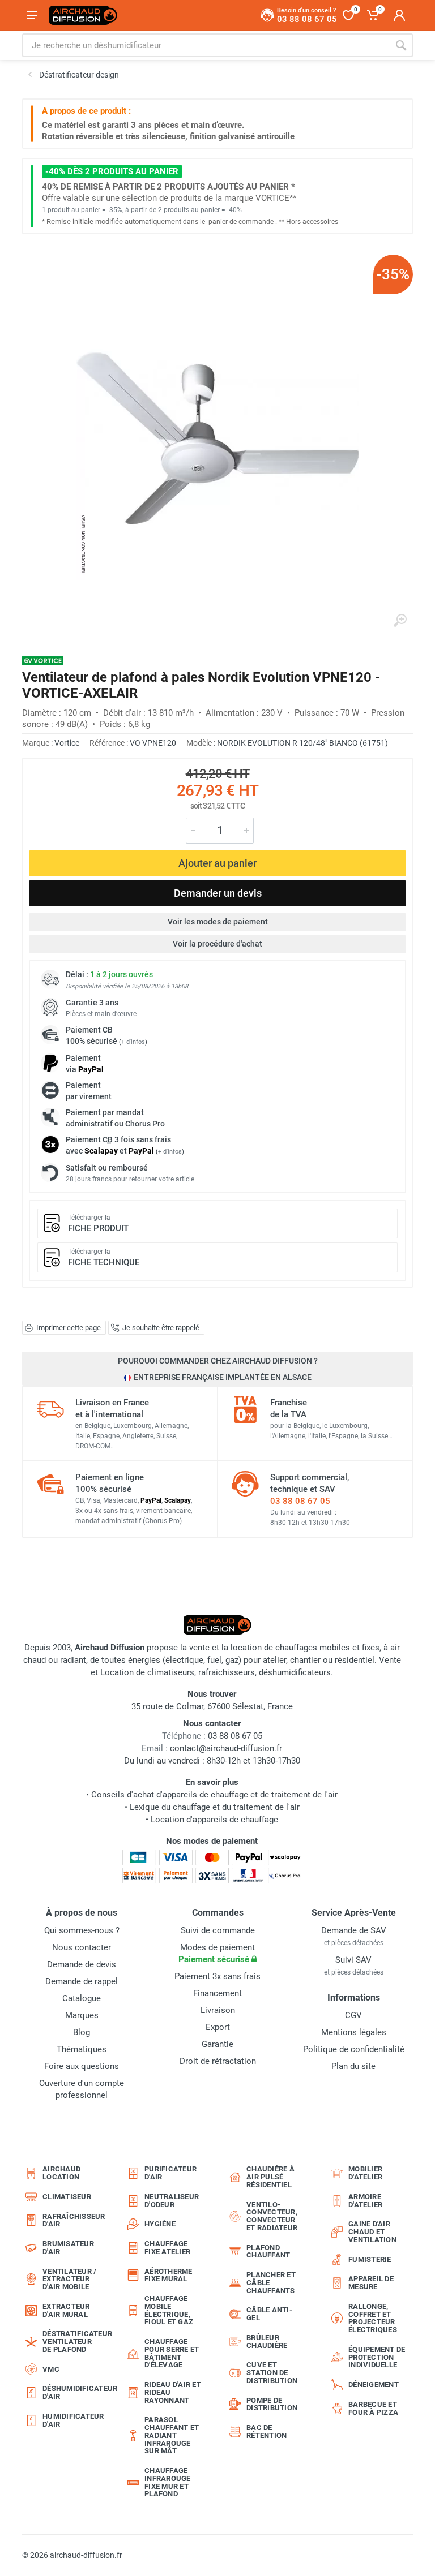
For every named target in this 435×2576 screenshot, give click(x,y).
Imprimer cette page (69, 1328)
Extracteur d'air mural (66, 2310)
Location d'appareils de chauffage (214, 1820)
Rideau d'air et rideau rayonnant (173, 2392)
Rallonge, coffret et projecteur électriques (373, 2318)
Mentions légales (354, 2032)
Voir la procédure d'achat (217, 944)
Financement (217, 1993)
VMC (51, 2369)
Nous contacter (82, 1947)
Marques (82, 2015)
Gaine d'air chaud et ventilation (372, 2232)
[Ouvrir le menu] (32, 15)
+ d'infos (133, 1042)
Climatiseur (67, 2197)
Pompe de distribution (272, 2404)
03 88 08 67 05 (300, 1501)
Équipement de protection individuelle (377, 2357)
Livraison (218, 2010)
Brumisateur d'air (68, 2248)
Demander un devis (218, 893)
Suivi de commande (218, 1930)
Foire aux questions (82, 2066)
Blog (82, 2032)
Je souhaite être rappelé (161, 1328)
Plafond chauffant (268, 2252)
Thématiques (82, 2049)
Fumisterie (370, 2259)
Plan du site (353, 2066)
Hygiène (160, 2224)
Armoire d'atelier (365, 2201)
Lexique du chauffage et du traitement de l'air (215, 1807)
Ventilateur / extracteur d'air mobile (69, 2279)
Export (218, 2027)
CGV (353, 2015)
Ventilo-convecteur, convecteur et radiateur (272, 2216)
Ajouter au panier (217, 863)
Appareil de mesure (371, 2283)
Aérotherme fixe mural (169, 2275)
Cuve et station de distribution (272, 2373)
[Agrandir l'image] (400, 621)
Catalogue (82, 1998)
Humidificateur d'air (73, 2420)
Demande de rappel (82, 1981)
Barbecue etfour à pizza (373, 2408)
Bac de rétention (266, 2431)
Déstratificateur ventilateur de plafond (75, 2341)
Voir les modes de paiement (218, 922)
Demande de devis (82, 1964)
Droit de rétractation (218, 2061)
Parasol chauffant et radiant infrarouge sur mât (172, 2435)
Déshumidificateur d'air (75, 2392)
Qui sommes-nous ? (82, 1930)
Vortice (67, 743)
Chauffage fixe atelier (167, 2248)
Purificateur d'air (170, 2173)
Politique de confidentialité (354, 2049)
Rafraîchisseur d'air (74, 2220)
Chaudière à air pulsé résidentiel (270, 2177)
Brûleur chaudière (267, 2341)
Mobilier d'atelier (365, 2173)
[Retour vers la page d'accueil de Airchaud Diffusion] (83, 15)
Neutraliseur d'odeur (172, 2201)
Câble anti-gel (269, 2314)
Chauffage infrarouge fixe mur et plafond (168, 2482)
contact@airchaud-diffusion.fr (226, 1748)
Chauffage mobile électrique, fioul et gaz (169, 2310)
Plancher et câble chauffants (271, 2283)
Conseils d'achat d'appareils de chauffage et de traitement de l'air (214, 1795)
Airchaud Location (61, 2173)
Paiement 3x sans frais (217, 1976)
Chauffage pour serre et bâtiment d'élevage (172, 2353)
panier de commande (241, 222)
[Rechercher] (401, 45)
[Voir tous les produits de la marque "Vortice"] (43, 661)
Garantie (217, 2044)
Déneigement (374, 2384)
